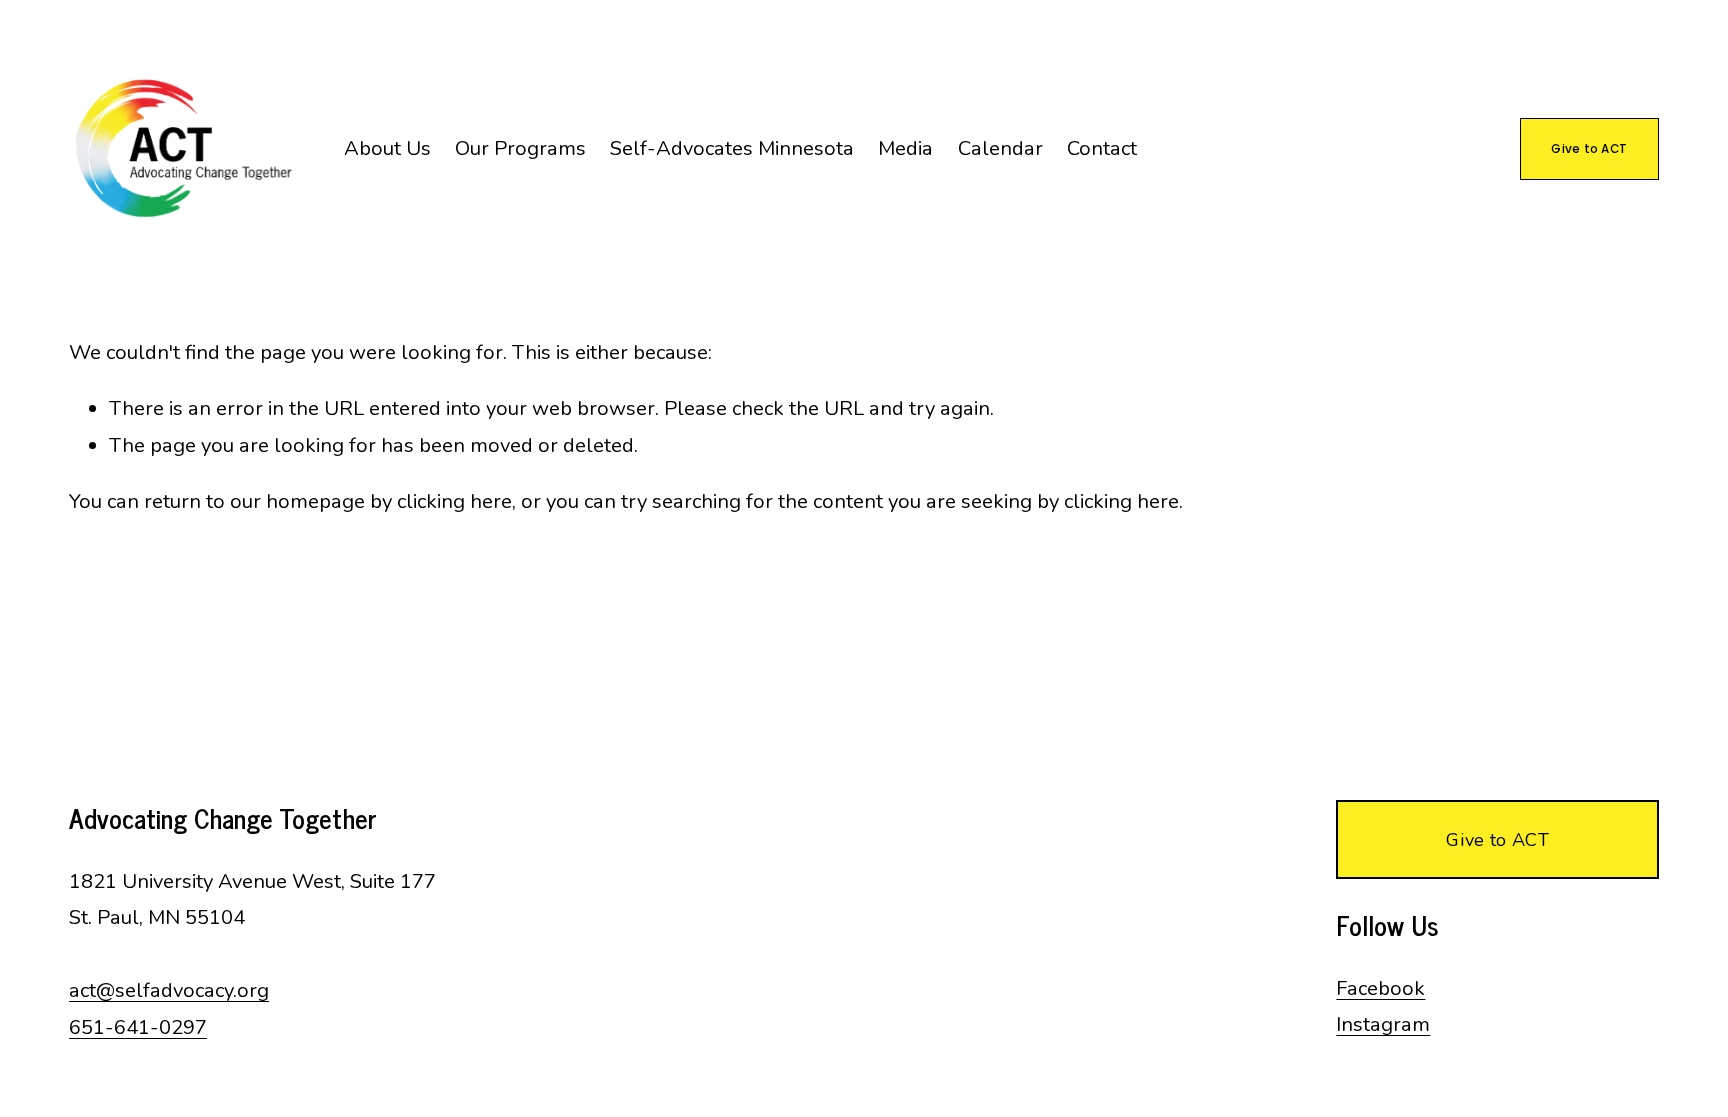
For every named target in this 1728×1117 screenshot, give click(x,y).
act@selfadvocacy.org (169, 990)
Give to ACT (1589, 148)
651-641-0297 (138, 1027)
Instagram (1383, 1024)
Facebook (1380, 988)
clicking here (454, 501)
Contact (1102, 148)
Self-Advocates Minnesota (732, 148)
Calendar (1000, 148)
